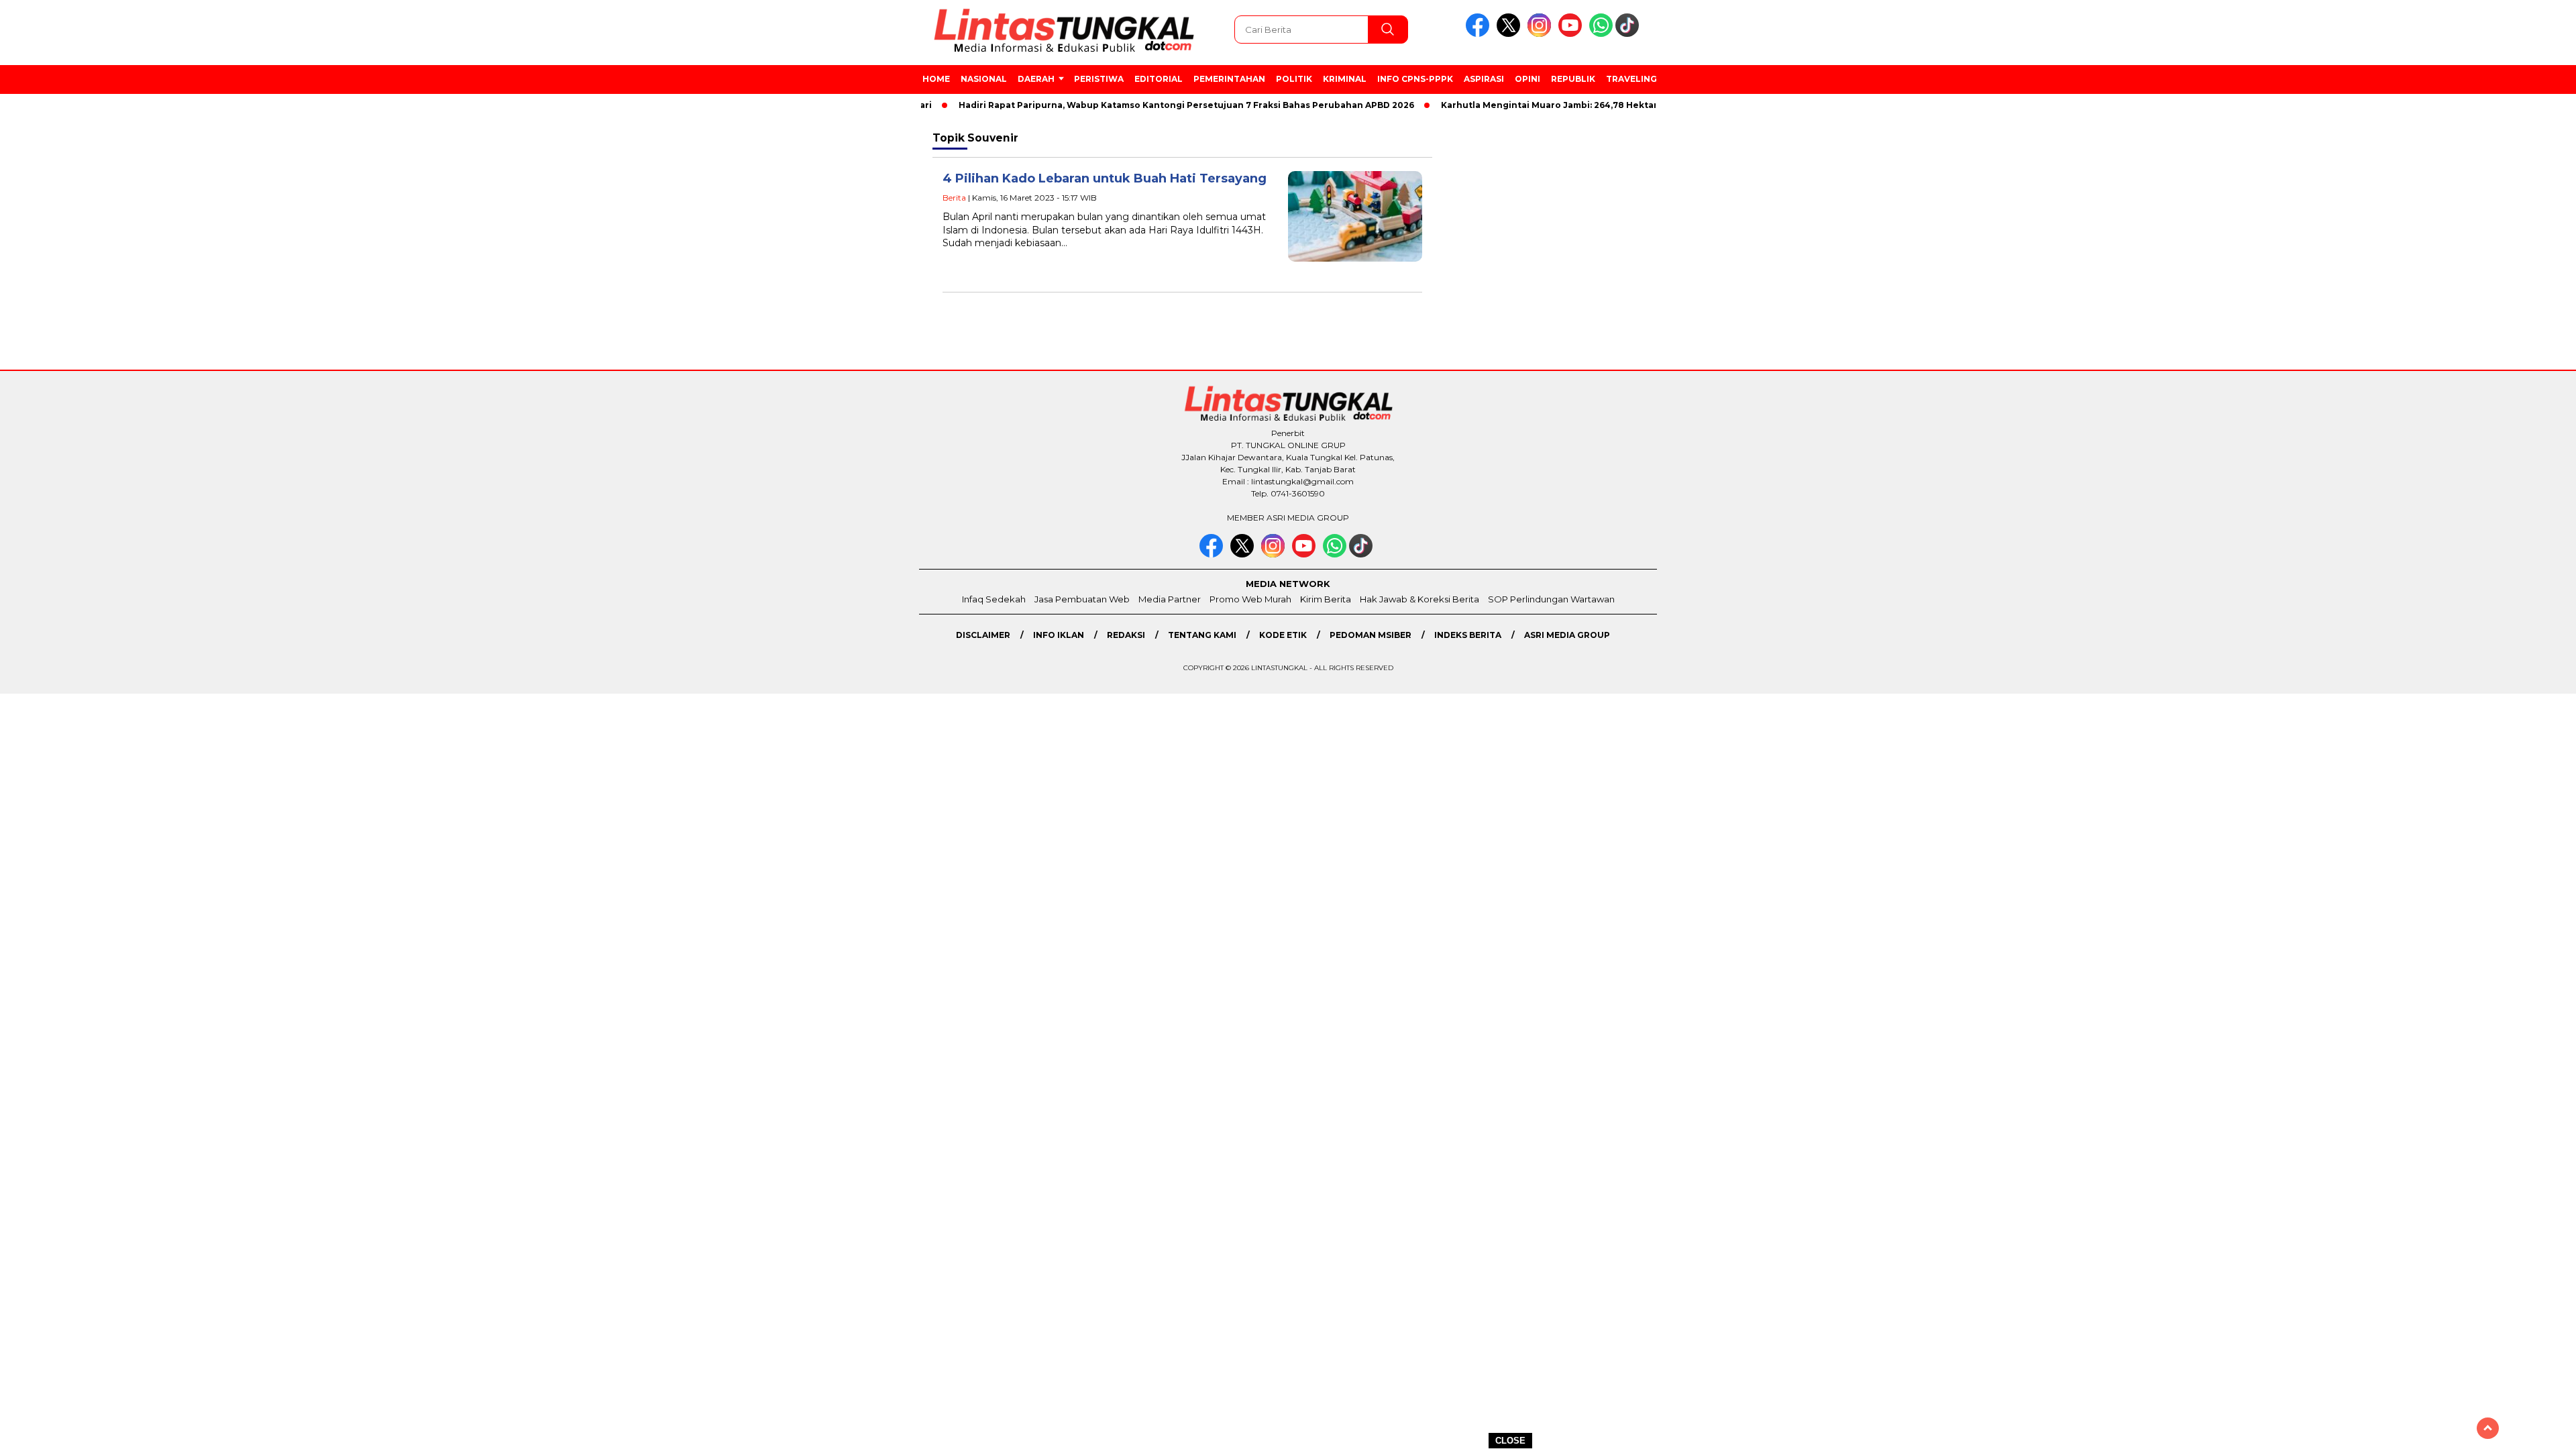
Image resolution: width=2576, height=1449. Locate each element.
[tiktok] (1629, 34)
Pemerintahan (1229, 79)
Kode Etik (1283, 635)
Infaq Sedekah (994, 599)
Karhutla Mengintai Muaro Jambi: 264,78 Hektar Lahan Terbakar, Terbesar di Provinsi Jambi (1607, 105)
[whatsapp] (1601, 34)
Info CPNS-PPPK (1415, 79)
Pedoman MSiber (1371, 635)
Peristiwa (1099, 79)
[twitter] (1511, 34)
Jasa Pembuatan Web (1082, 599)
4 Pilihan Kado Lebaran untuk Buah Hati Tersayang (1105, 178)
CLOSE (1510, 1441)
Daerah (1036, 79)
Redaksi (1126, 635)
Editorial (1159, 79)
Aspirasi (1484, 79)
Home (936, 79)
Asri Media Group (1567, 635)
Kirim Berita (1326, 599)
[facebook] (1480, 34)
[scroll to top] (2488, 1428)
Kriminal (1345, 79)
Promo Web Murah (1250, 599)
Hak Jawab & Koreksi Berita (1419, 599)
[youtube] (1572, 34)
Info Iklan (1059, 635)
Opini (1527, 79)
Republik (1573, 79)
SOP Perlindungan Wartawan (1551, 599)
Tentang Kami (1202, 635)
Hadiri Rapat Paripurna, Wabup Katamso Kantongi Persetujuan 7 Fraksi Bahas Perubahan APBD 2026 (1145, 105)
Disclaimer (983, 635)
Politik (1294, 79)
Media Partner (1170, 599)
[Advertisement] (1766, 348)
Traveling (1631, 79)
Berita (954, 198)
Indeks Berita (1468, 635)
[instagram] (1542, 34)
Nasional (984, 79)
